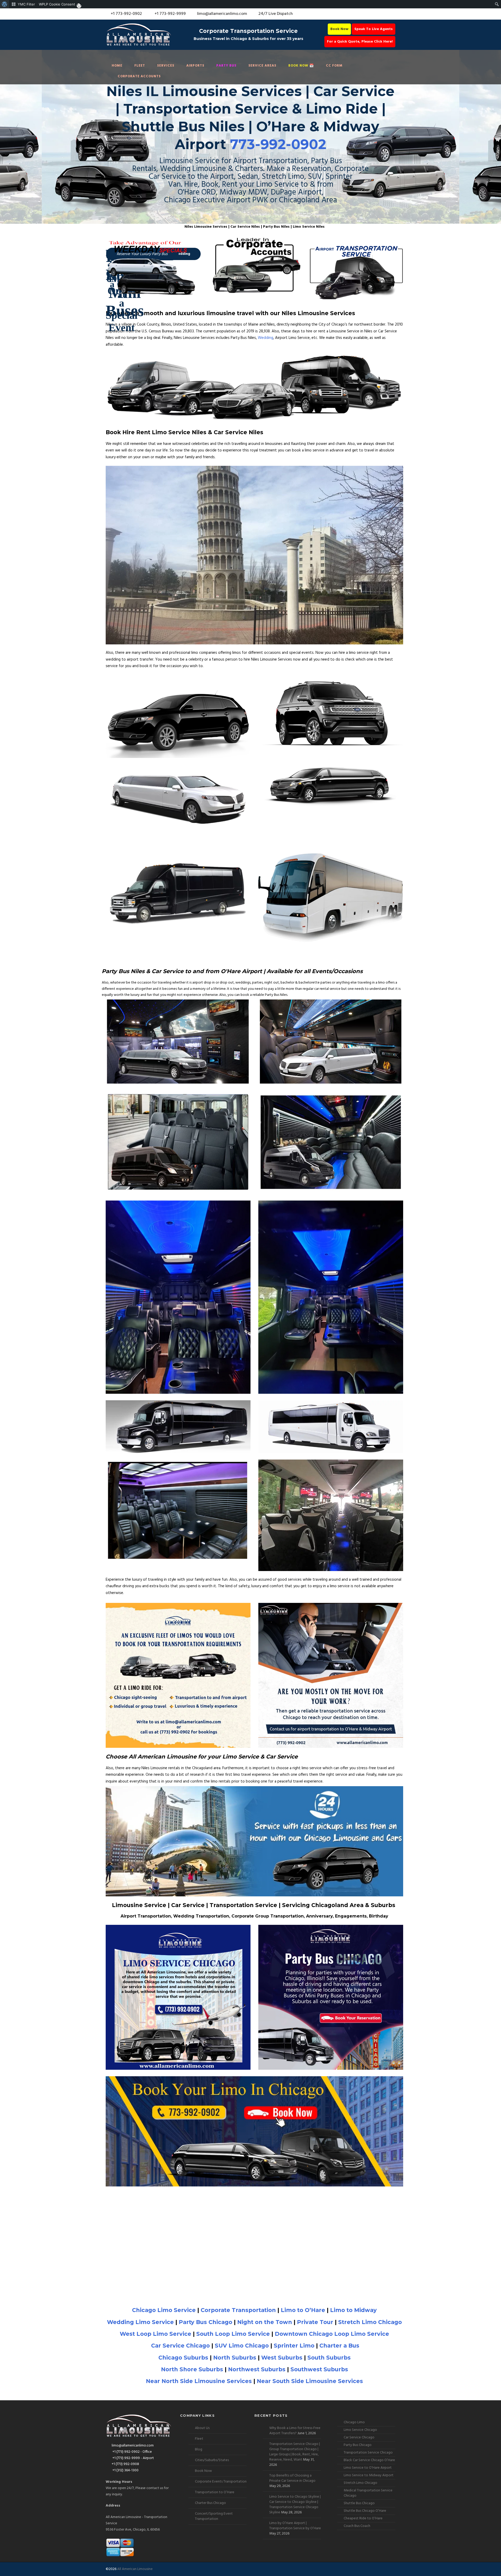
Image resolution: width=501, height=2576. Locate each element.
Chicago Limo (354, 2422)
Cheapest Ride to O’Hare (363, 2518)
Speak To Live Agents (374, 29)
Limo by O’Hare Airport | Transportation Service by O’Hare (295, 2526)
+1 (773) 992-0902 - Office (132, 2452)
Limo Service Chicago (360, 2430)
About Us (202, 2428)
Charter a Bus (339, 2346)
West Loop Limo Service (156, 2334)
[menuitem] (5, 4)
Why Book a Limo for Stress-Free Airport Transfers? (295, 2431)
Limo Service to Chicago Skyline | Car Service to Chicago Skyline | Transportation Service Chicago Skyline (295, 2505)
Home (117, 66)
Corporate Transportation (238, 2310)
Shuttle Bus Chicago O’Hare (365, 2511)
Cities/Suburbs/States (212, 2460)
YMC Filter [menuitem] (26, 4)
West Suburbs (282, 2358)
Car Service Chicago (180, 2346)
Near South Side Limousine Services (310, 2381)
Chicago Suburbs (183, 2358)
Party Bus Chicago (205, 2322)
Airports (195, 66)
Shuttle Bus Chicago (359, 2503)
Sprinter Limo (294, 2346)
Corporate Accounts (139, 76)
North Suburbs (235, 2358)
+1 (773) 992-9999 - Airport (133, 2458)
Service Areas (262, 66)
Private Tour (315, 2322)
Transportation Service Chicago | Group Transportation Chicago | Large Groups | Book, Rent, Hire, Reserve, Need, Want (295, 2452)
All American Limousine (135, 2569)
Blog (199, 2449)
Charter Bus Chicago (210, 2503)
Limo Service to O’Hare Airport (368, 2468)
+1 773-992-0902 (126, 14)
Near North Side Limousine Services (199, 2381)
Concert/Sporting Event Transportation (214, 2516)
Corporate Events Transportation (221, 2482)
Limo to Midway (353, 2310)
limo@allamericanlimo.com (222, 14)
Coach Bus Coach (357, 2526)
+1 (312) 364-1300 (125, 2470)
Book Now (339, 29)
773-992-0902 (278, 144)
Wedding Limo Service (140, 2322)
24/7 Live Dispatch (276, 14)
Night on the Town (265, 2322)
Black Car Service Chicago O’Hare (369, 2460)
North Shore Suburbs (192, 2369)
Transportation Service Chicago (368, 2453)
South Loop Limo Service (233, 2334)
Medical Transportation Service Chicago (368, 2493)
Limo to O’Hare (303, 2310)
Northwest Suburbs (257, 2369)
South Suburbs (329, 2358)
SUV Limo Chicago (242, 2346)
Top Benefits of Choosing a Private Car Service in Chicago (292, 2478)
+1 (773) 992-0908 (125, 2464)
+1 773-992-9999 (170, 14)
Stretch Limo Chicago (370, 2322)
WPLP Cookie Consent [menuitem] (57, 4)
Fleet (140, 66)
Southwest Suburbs (319, 2369)
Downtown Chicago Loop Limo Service (332, 2334)
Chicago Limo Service (164, 2310)
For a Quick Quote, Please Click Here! (360, 42)
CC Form (334, 66)
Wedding (266, 338)
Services (166, 66)
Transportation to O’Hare (215, 2492)
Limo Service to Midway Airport (369, 2475)
